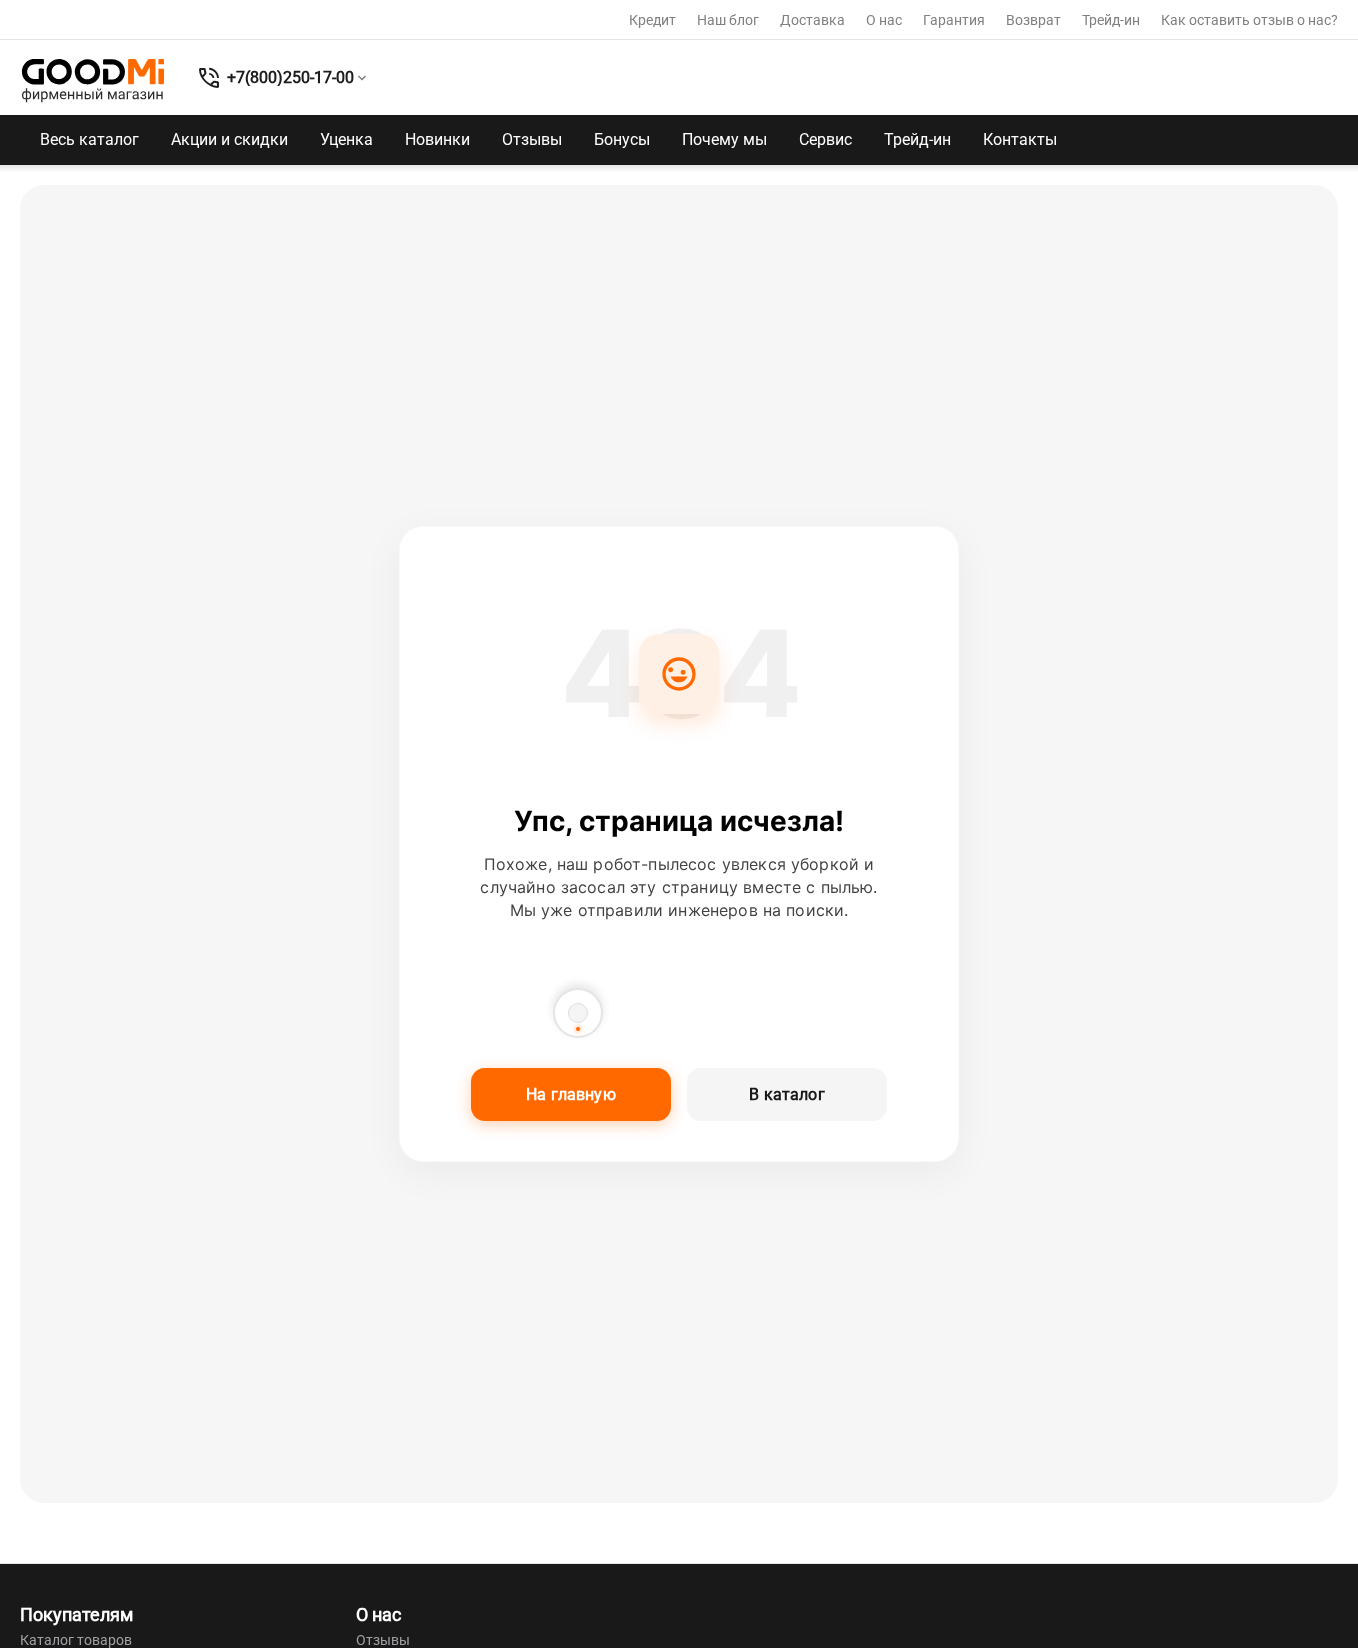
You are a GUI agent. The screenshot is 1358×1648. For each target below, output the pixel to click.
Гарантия (954, 20)
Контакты (1020, 139)
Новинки (437, 139)
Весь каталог (89, 139)
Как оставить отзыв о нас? (1249, 20)
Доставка (812, 20)
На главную (571, 1094)
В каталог (786, 1094)
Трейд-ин (1111, 20)
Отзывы (532, 139)
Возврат (1033, 20)
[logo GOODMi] (93, 80)
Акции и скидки (229, 139)
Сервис (825, 139)
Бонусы (622, 139)
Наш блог (728, 20)
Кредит (652, 20)
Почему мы (724, 139)
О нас (884, 20)
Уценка (346, 139)
